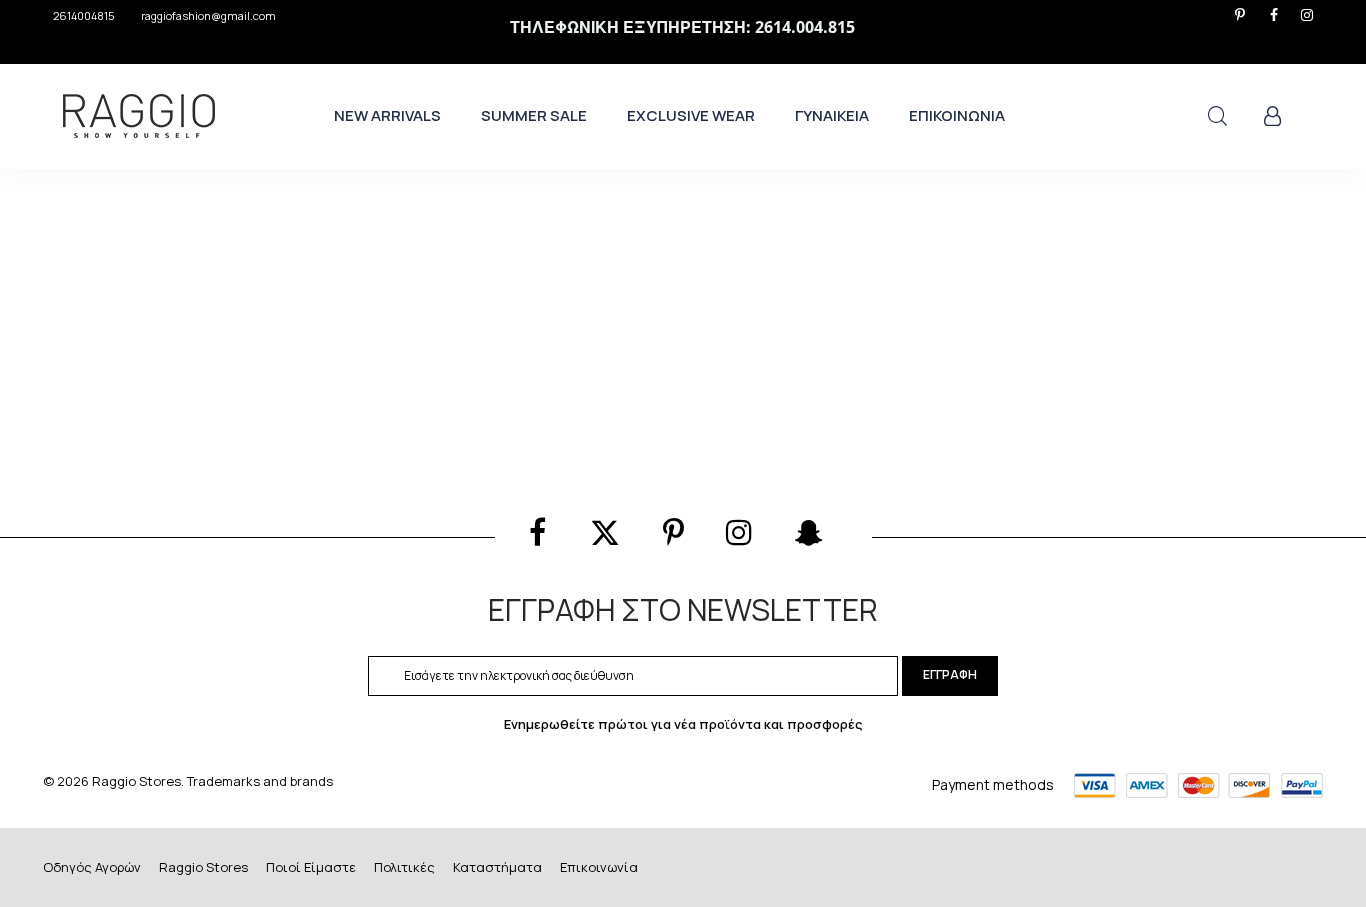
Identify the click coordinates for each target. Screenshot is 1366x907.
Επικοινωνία (599, 867)
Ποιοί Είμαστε (311, 867)
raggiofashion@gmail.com (208, 15)
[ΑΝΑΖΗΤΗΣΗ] (1217, 116)
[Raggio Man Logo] (139, 116)
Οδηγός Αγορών (92, 867)
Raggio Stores (203, 867)
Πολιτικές (404, 867)
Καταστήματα (497, 867)
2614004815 (83, 15)
